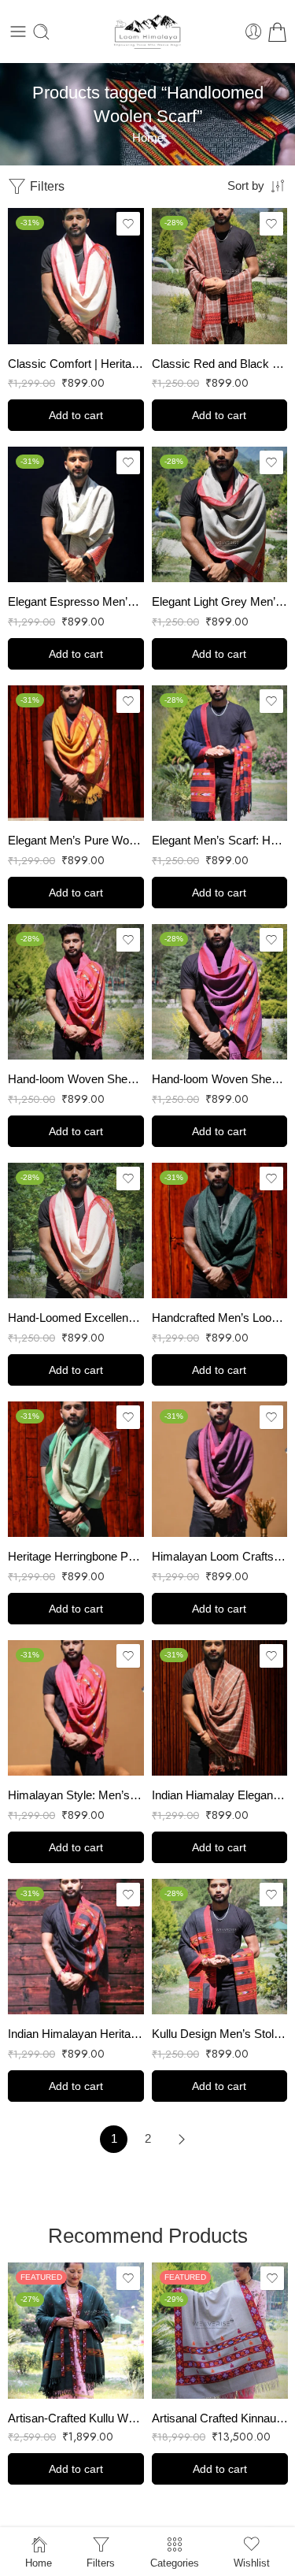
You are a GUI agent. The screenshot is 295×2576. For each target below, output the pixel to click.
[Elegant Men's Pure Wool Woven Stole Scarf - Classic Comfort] (76, 753)
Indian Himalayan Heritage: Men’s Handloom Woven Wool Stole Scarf (76, 2034)
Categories (175, 2563)
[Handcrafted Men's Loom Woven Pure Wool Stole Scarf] (220, 1231)
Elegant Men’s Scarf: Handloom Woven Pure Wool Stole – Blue (220, 840)
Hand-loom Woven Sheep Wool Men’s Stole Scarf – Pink (76, 1079)
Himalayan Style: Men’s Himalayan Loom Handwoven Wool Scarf (76, 1795)
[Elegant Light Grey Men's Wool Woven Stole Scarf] (220, 515)
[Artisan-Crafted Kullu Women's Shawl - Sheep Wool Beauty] (76, 2331)
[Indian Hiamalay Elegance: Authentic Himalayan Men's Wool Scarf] (220, 1708)
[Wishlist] (128, 224)
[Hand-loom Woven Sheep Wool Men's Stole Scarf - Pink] (76, 992)
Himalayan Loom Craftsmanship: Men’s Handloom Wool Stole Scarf (220, 1556)
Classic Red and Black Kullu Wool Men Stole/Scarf (220, 364)
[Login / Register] (254, 32)
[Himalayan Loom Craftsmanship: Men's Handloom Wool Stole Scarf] (220, 1470)
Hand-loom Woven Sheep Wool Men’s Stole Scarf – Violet (220, 1079)
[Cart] (277, 32)
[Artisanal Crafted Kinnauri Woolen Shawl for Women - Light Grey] (220, 2331)
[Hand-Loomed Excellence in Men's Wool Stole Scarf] (76, 1231)
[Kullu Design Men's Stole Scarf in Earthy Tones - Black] (220, 1947)
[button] (76, 415)
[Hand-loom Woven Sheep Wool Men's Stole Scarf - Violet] (220, 992)
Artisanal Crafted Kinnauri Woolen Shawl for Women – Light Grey (220, 2418)
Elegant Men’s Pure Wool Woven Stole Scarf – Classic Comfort (76, 840)
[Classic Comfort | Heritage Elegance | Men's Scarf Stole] (76, 276)
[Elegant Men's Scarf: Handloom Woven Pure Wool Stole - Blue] (220, 753)
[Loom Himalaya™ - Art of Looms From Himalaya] (148, 32)
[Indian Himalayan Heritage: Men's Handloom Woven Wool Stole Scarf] (76, 1947)
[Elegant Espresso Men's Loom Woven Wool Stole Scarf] (76, 515)
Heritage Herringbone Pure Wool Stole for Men (76, 1556)
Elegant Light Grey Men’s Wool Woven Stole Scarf (220, 601)
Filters (46, 186)
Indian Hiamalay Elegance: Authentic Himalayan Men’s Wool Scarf (220, 1795)
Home (148, 138)
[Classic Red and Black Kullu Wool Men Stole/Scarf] (220, 276)
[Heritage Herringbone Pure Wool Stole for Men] (76, 1470)
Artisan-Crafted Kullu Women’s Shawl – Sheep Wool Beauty (76, 2418)
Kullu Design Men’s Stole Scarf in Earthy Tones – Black (220, 2034)
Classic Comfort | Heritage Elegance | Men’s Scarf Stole (76, 364)
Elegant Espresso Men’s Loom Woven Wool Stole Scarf (76, 601)
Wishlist (252, 2563)
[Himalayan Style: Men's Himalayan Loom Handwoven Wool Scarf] (76, 1708)
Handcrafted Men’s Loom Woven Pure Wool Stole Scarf (220, 1318)
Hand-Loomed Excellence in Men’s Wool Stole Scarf (76, 1318)
